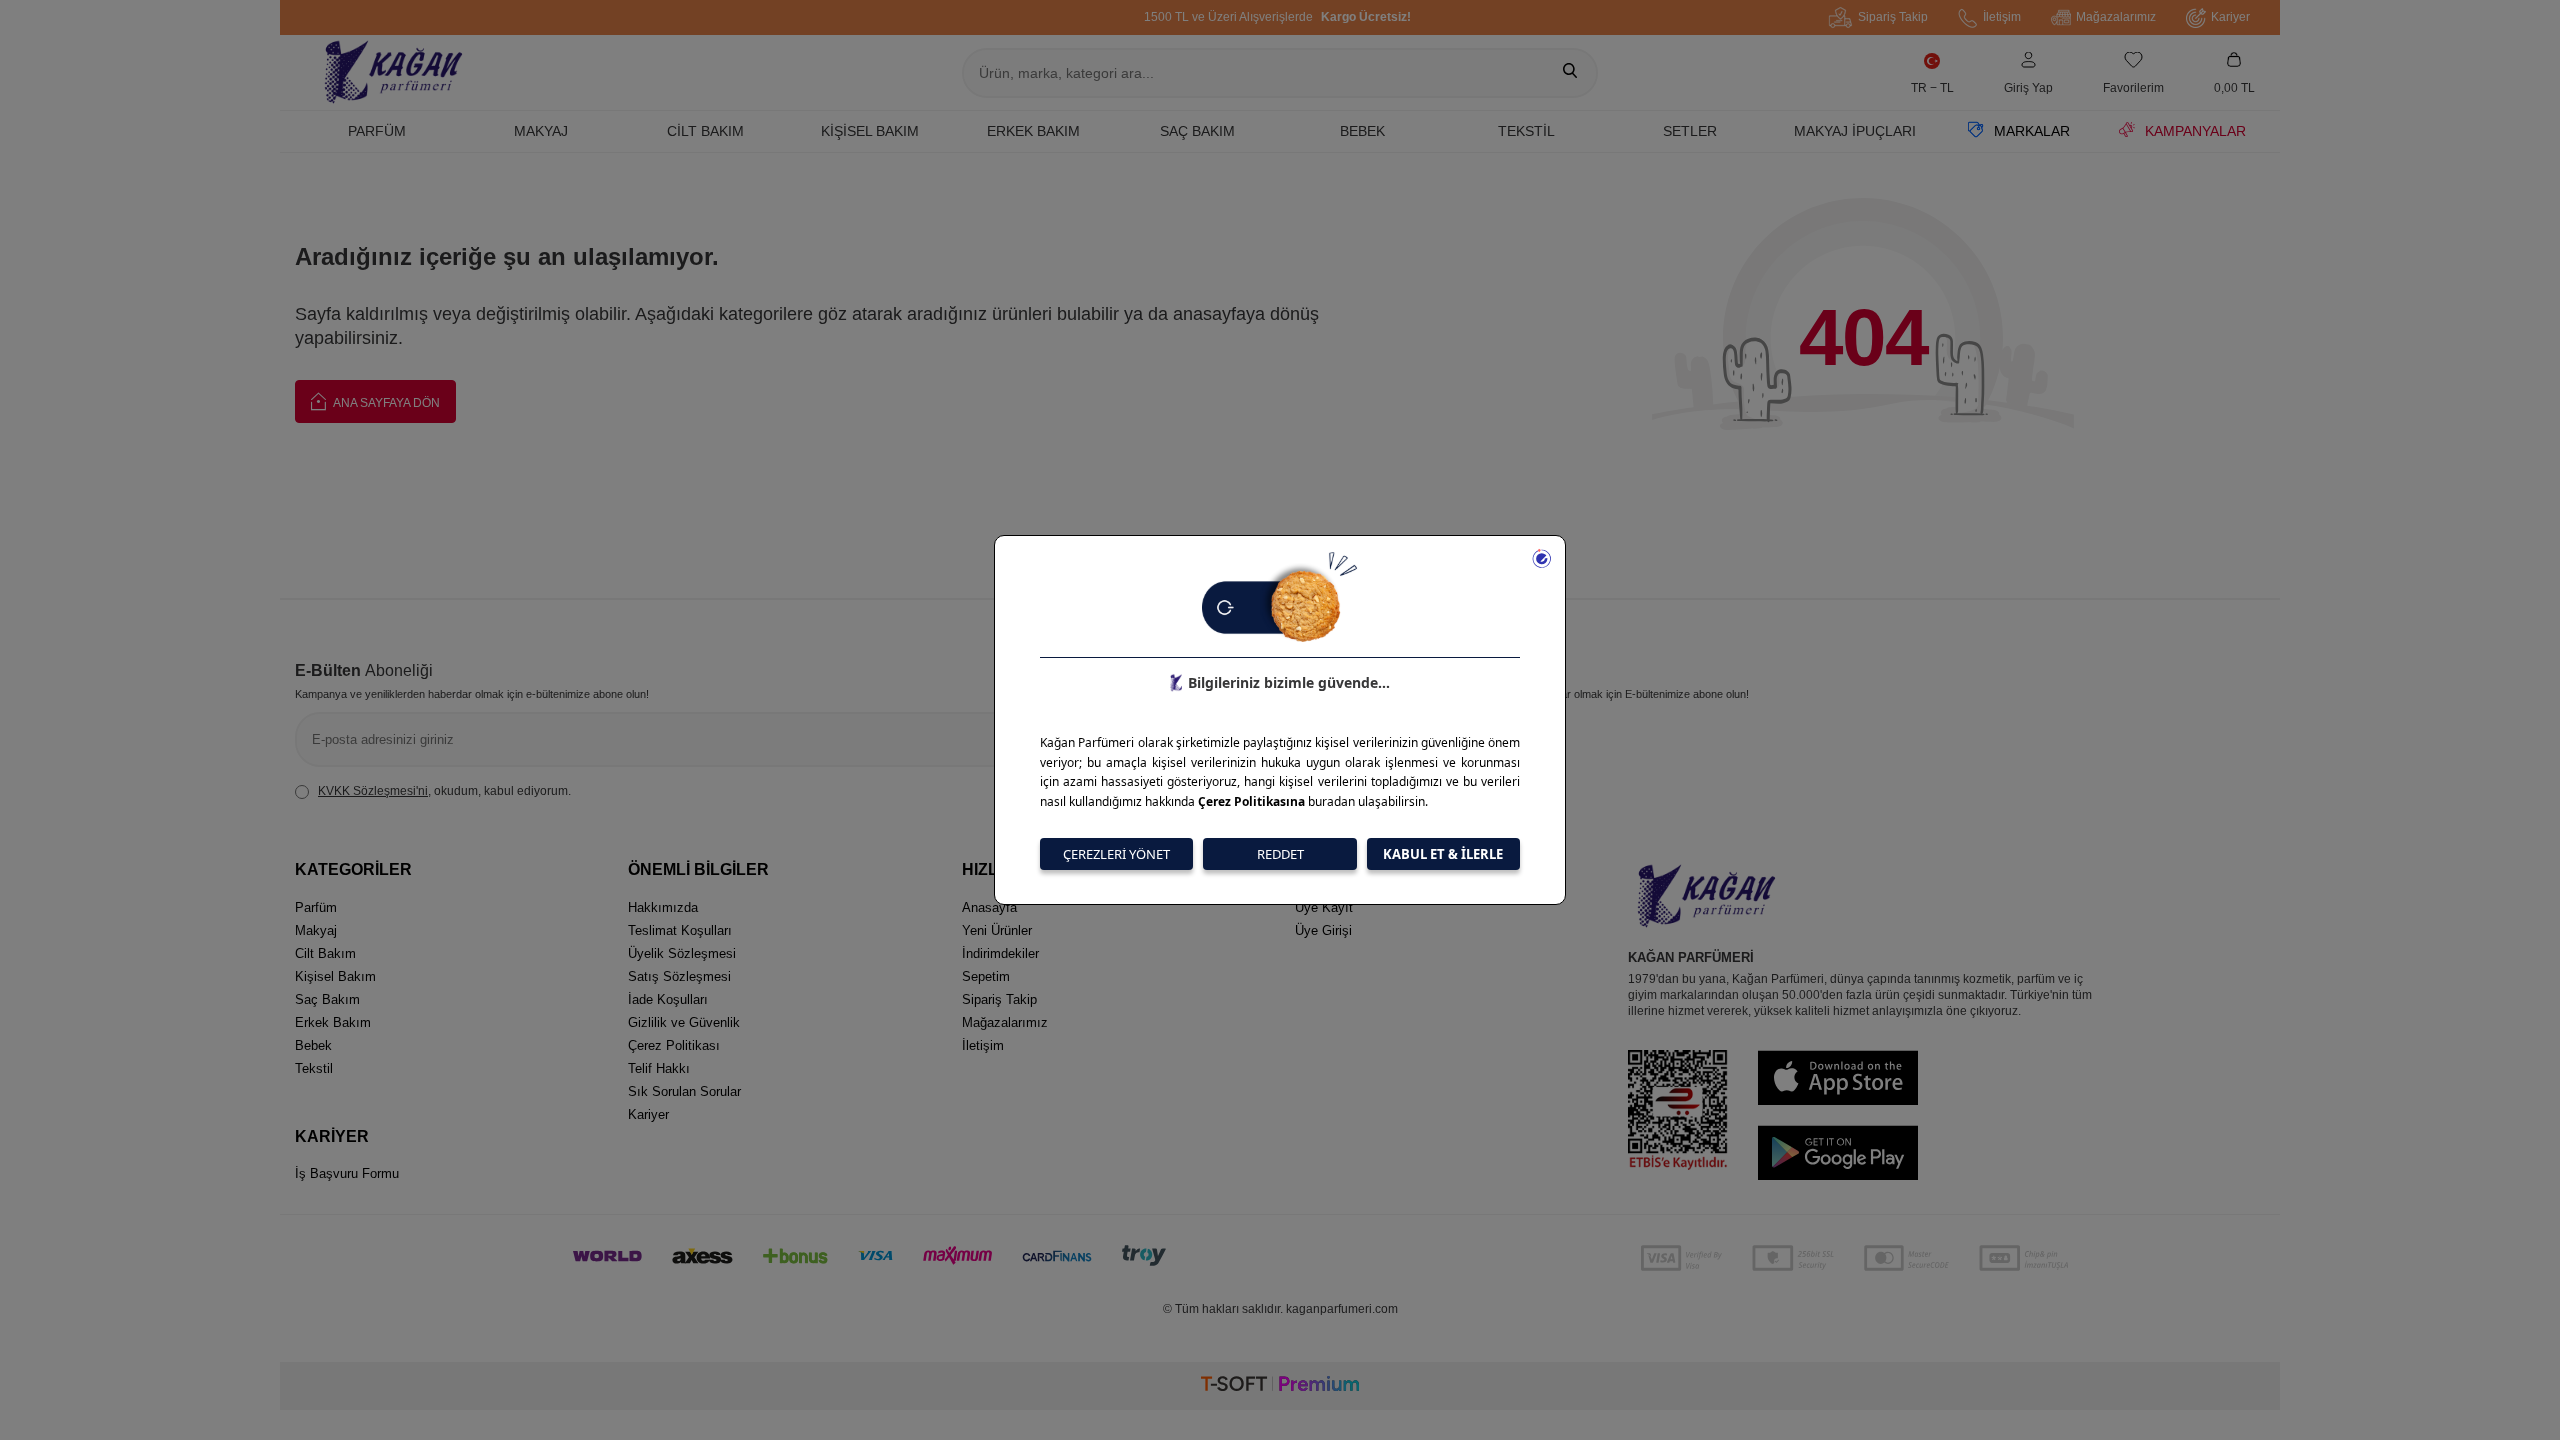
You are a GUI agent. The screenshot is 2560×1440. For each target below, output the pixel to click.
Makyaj (541, 131)
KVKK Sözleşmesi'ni (373, 791)
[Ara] (1570, 73)
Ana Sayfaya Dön (385, 403)
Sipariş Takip (1893, 17)
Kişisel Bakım (870, 131)
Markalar (2032, 131)
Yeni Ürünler (997, 930)
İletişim (2002, 17)
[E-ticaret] (1280, 1386)
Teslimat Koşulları (680, 930)
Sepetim (986, 976)
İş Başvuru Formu (347, 1173)
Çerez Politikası (674, 1045)
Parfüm (377, 131)
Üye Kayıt (1324, 907)
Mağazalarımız (2116, 17)
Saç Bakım (1197, 131)
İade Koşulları (668, 999)
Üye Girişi (1323, 930)
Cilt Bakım (705, 131)
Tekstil (1526, 131)
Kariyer (2230, 17)
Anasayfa (989, 907)
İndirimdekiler (1000, 953)
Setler (1690, 131)
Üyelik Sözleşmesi (682, 953)
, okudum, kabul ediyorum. (444, 791)
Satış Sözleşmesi (679, 976)
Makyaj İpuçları (1855, 131)
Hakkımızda (663, 907)
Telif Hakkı (659, 1068)
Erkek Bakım (1033, 131)
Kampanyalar (2195, 131)
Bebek (1362, 131)
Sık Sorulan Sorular (684, 1091)
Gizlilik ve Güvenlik (684, 1022)
